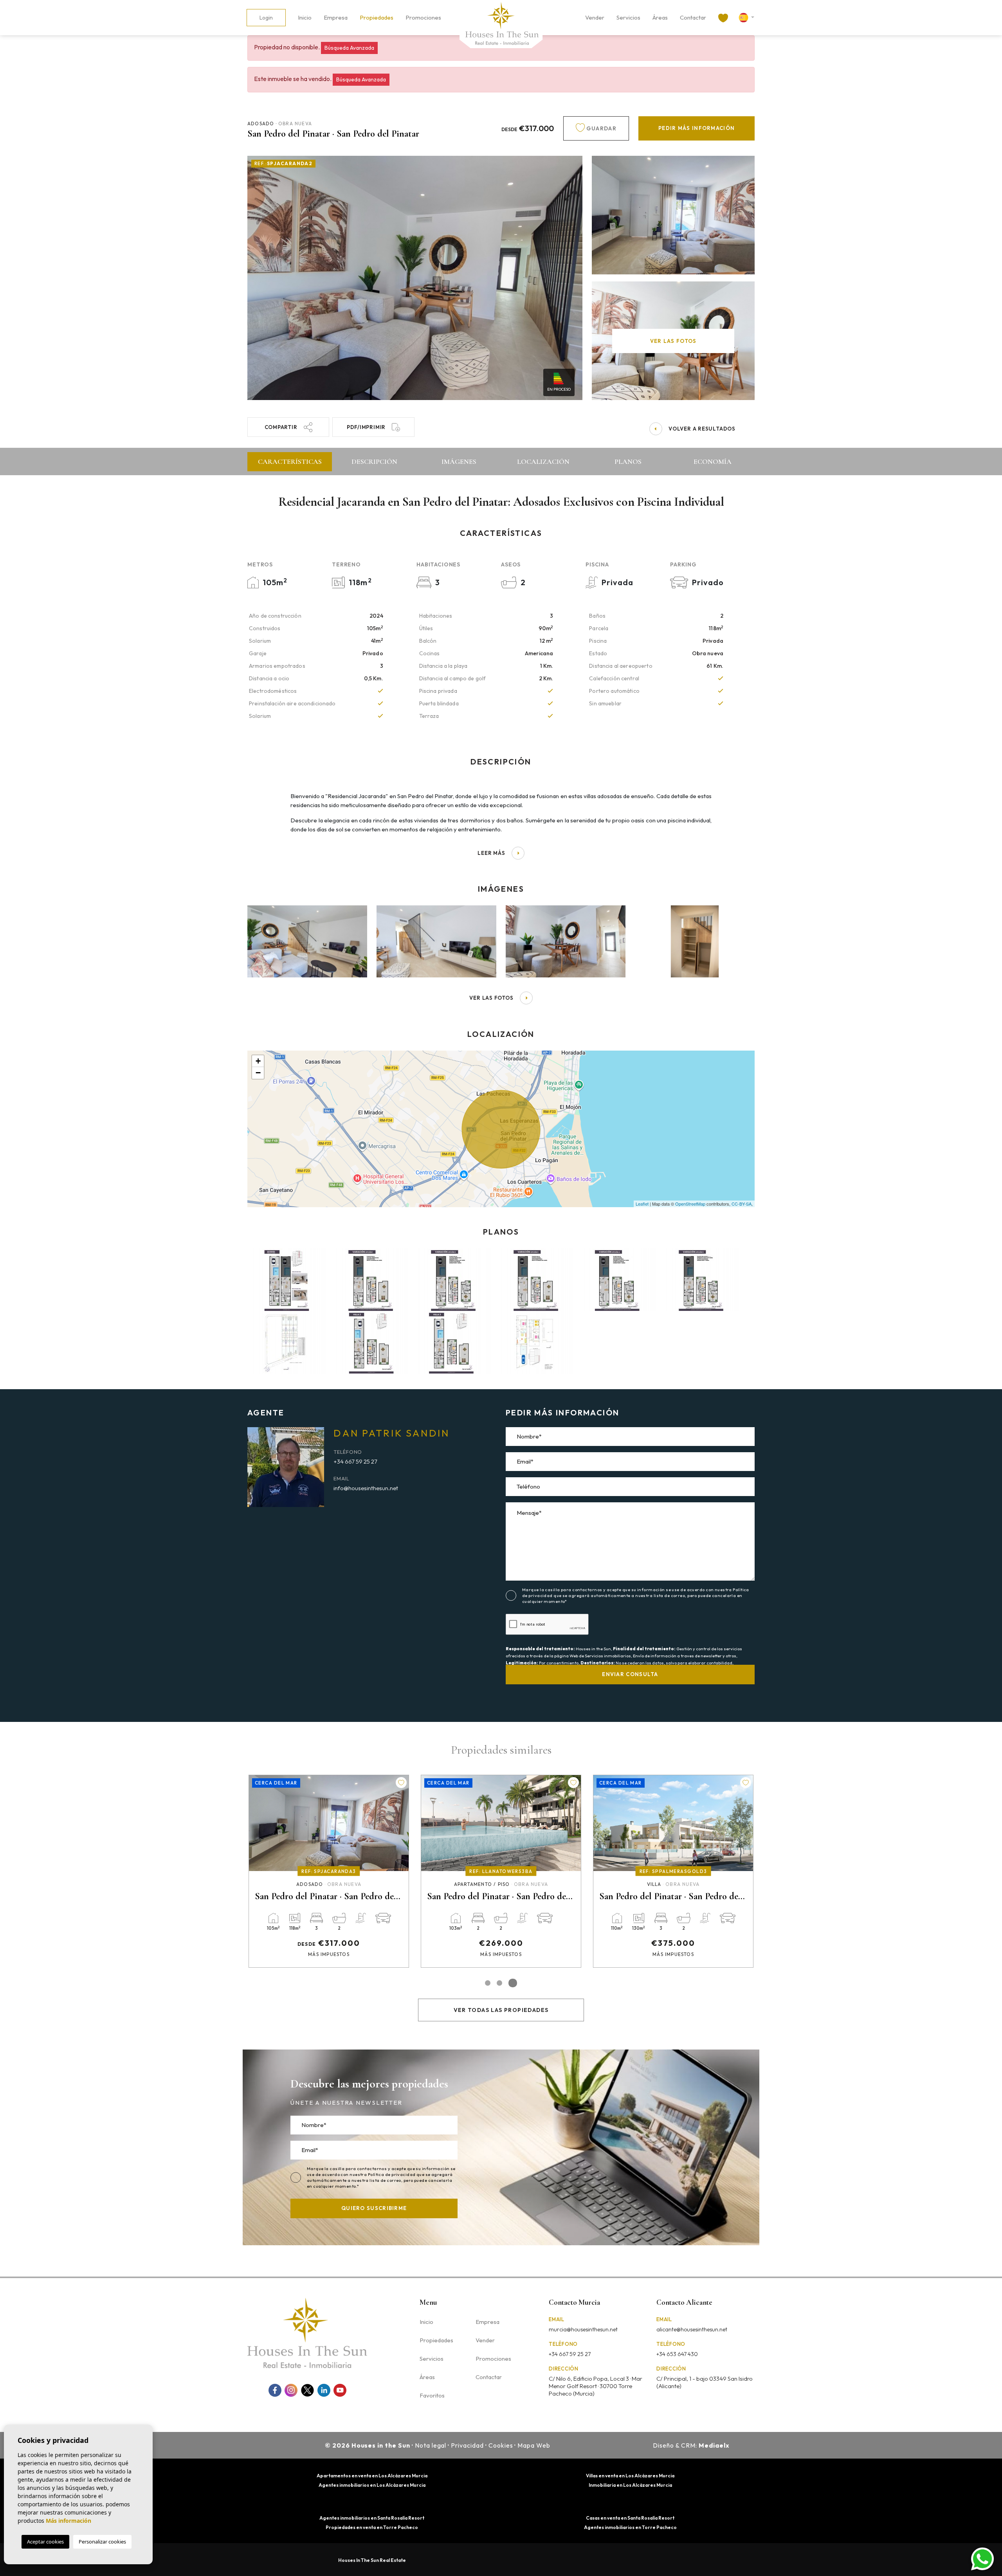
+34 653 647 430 (677, 2354)
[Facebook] (275, 2390)
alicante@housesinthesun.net (692, 2329)
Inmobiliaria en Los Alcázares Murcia (630, 2485)
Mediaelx (714, 2445)
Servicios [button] (628, 17)
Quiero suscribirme (374, 2208)
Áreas (660, 17)
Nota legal (431, 2445)
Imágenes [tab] (459, 461)
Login (266, 18)
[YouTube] (340, 2390)
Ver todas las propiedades (501, 2010)
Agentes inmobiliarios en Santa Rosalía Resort (372, 2518)
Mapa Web (534, 2445)
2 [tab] (503, 1983)
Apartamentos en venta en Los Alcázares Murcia (372, 2476)
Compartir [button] (281, 427)
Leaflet (642, 1204)
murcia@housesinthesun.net (583, 2329)
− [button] (258, 1073)
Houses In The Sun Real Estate (372, 2560)
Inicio (305, 17)
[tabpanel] (329, 1871)
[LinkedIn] (324, 2390)
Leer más (491, 853)
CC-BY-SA (742, 1204)
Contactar (693, 17)
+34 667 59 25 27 (355, 1461)
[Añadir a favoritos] (401, 1783)
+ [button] (258, 1061)
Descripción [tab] (374, 461)
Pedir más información (697, 128)
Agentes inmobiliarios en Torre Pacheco (630, 2527)
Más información (68, 2521)
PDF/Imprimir (366, 427)
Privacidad (467, 2445)
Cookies (501, 2445)
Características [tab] (290, 461)
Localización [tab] (543, 461)
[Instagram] (291, 2390)
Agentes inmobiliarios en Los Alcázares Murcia (372, 2485)
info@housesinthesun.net (366, 1488)
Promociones (423, 17)
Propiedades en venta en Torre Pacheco (372, 2527)
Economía (713, 461)
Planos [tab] (628, 461)
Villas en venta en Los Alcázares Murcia (630, 2476)
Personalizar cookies (102, 2542)
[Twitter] (307, 2390)
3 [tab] (514, 1983)
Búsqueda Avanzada (349, 48)
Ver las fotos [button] (491, 998)
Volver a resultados (702, 429)
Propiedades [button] (377, 17)
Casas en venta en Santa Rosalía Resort (630, 2518)
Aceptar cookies (45, 2542)
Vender (595, 17)
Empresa (336, 17)
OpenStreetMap (690, 1204)
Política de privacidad (392, 2174)
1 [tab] (489, 1983)
